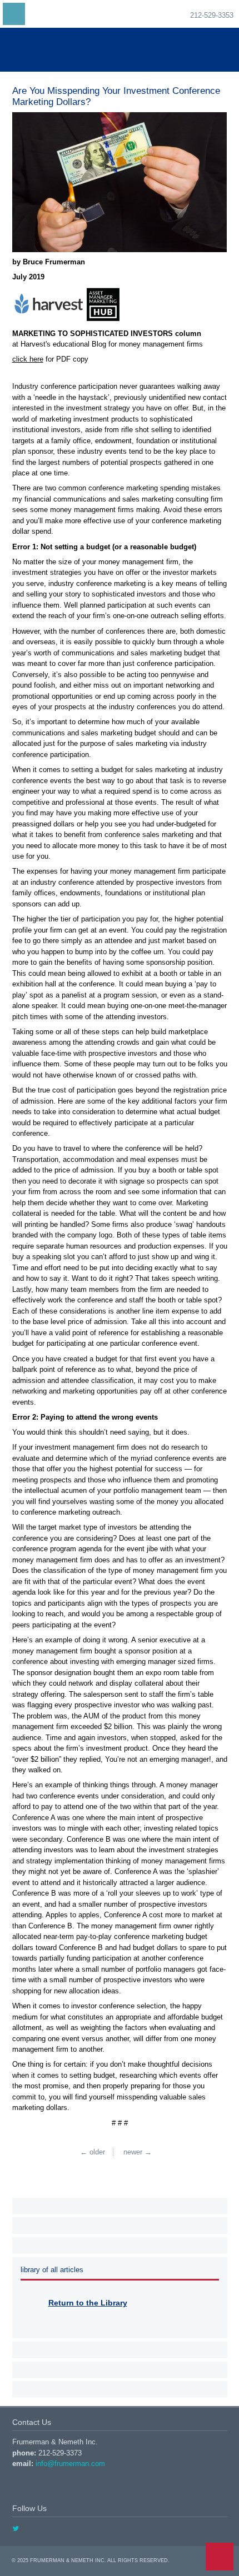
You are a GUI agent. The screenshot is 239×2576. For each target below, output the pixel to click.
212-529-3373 (60, 2453)
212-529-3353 (212, 15)
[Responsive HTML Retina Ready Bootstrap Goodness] (120, 50)
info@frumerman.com (70, 2464)
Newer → (138, 2152)
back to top (220, 2557)
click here (28, 359)
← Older (93, 2152)
